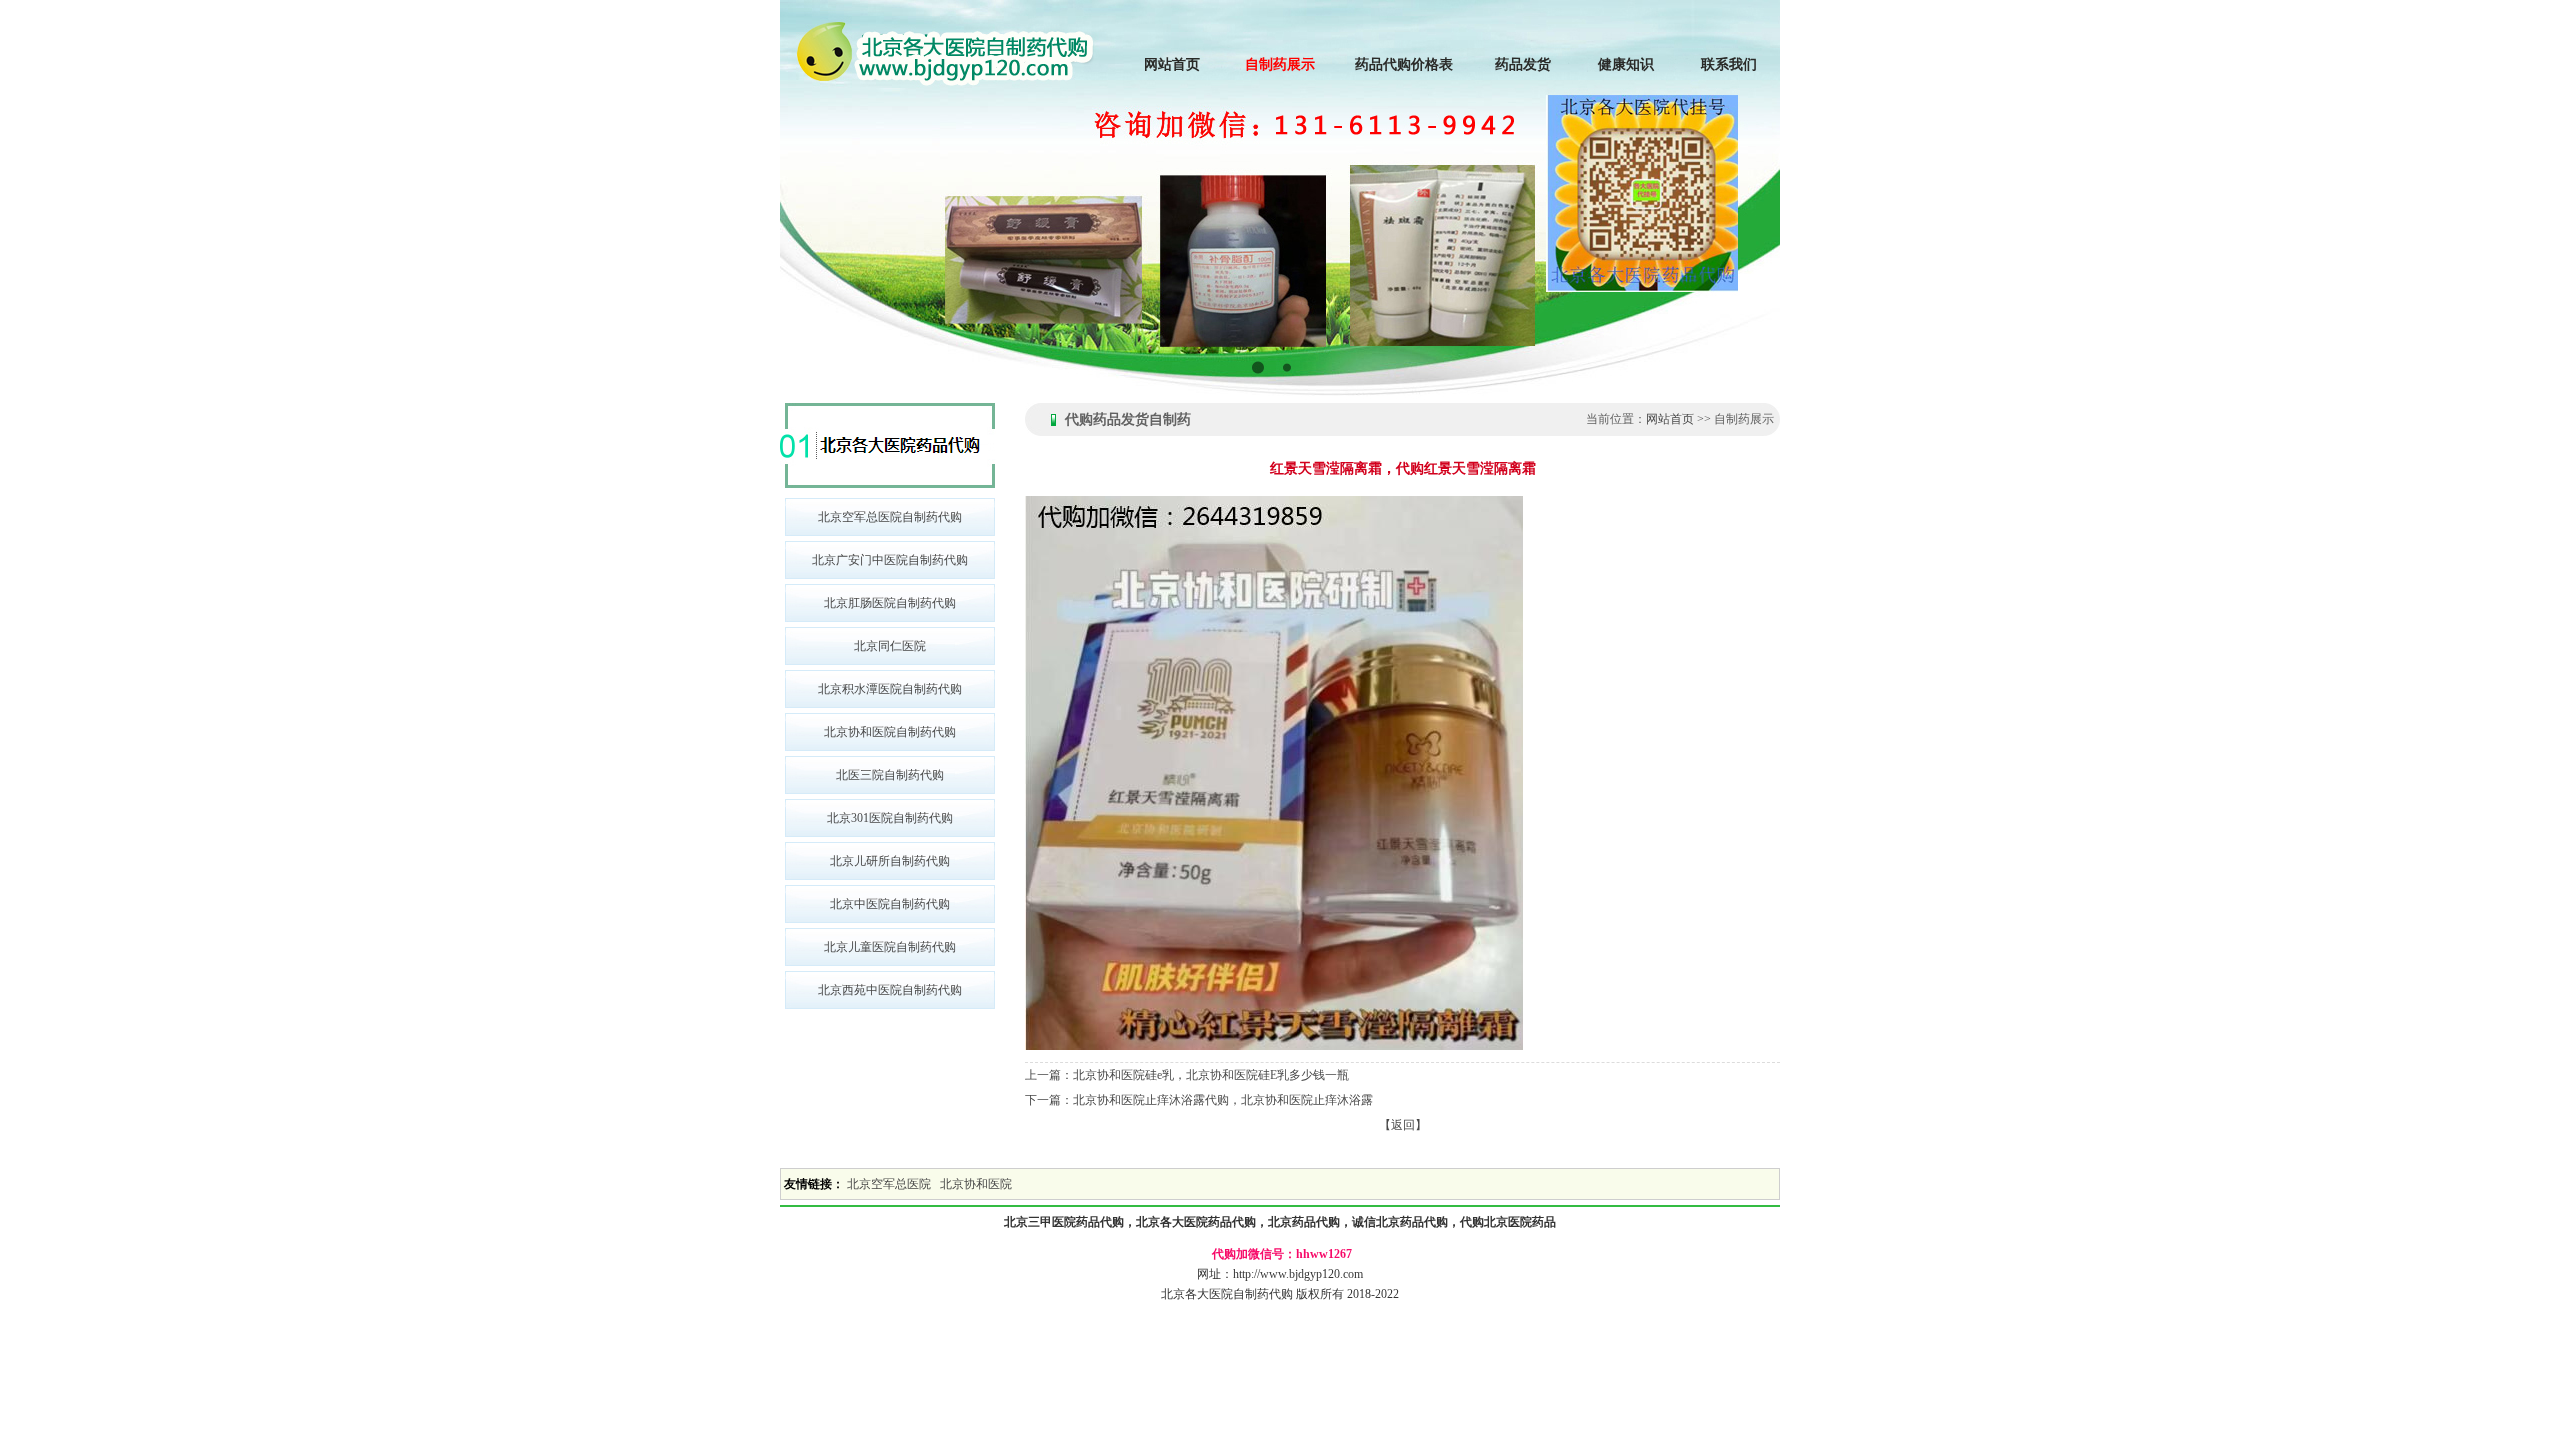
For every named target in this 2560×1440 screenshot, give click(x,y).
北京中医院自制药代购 (890, 904)
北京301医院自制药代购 (890, 818)
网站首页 (1172, 64)
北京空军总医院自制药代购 (890, 517)
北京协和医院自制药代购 (890, 732)
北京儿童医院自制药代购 (890, 947)
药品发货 (1523, 64)
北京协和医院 (976, 1184)
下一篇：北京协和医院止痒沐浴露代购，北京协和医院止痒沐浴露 (1199, 1100)
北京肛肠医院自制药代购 (890, 603)
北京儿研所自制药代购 (890, 861)
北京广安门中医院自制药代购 (890, 560)
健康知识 (1626, 64)
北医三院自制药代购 (890, 775)
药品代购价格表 (1404, 64)
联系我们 (1729, 64)
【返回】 (1403, 1125)
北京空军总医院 (889, 1184)
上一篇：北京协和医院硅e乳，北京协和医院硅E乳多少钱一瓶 (1187, 1075)
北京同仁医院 (890, 646)
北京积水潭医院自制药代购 (890, 689)
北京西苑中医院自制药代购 (890, 990)
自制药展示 (1280, 64)
